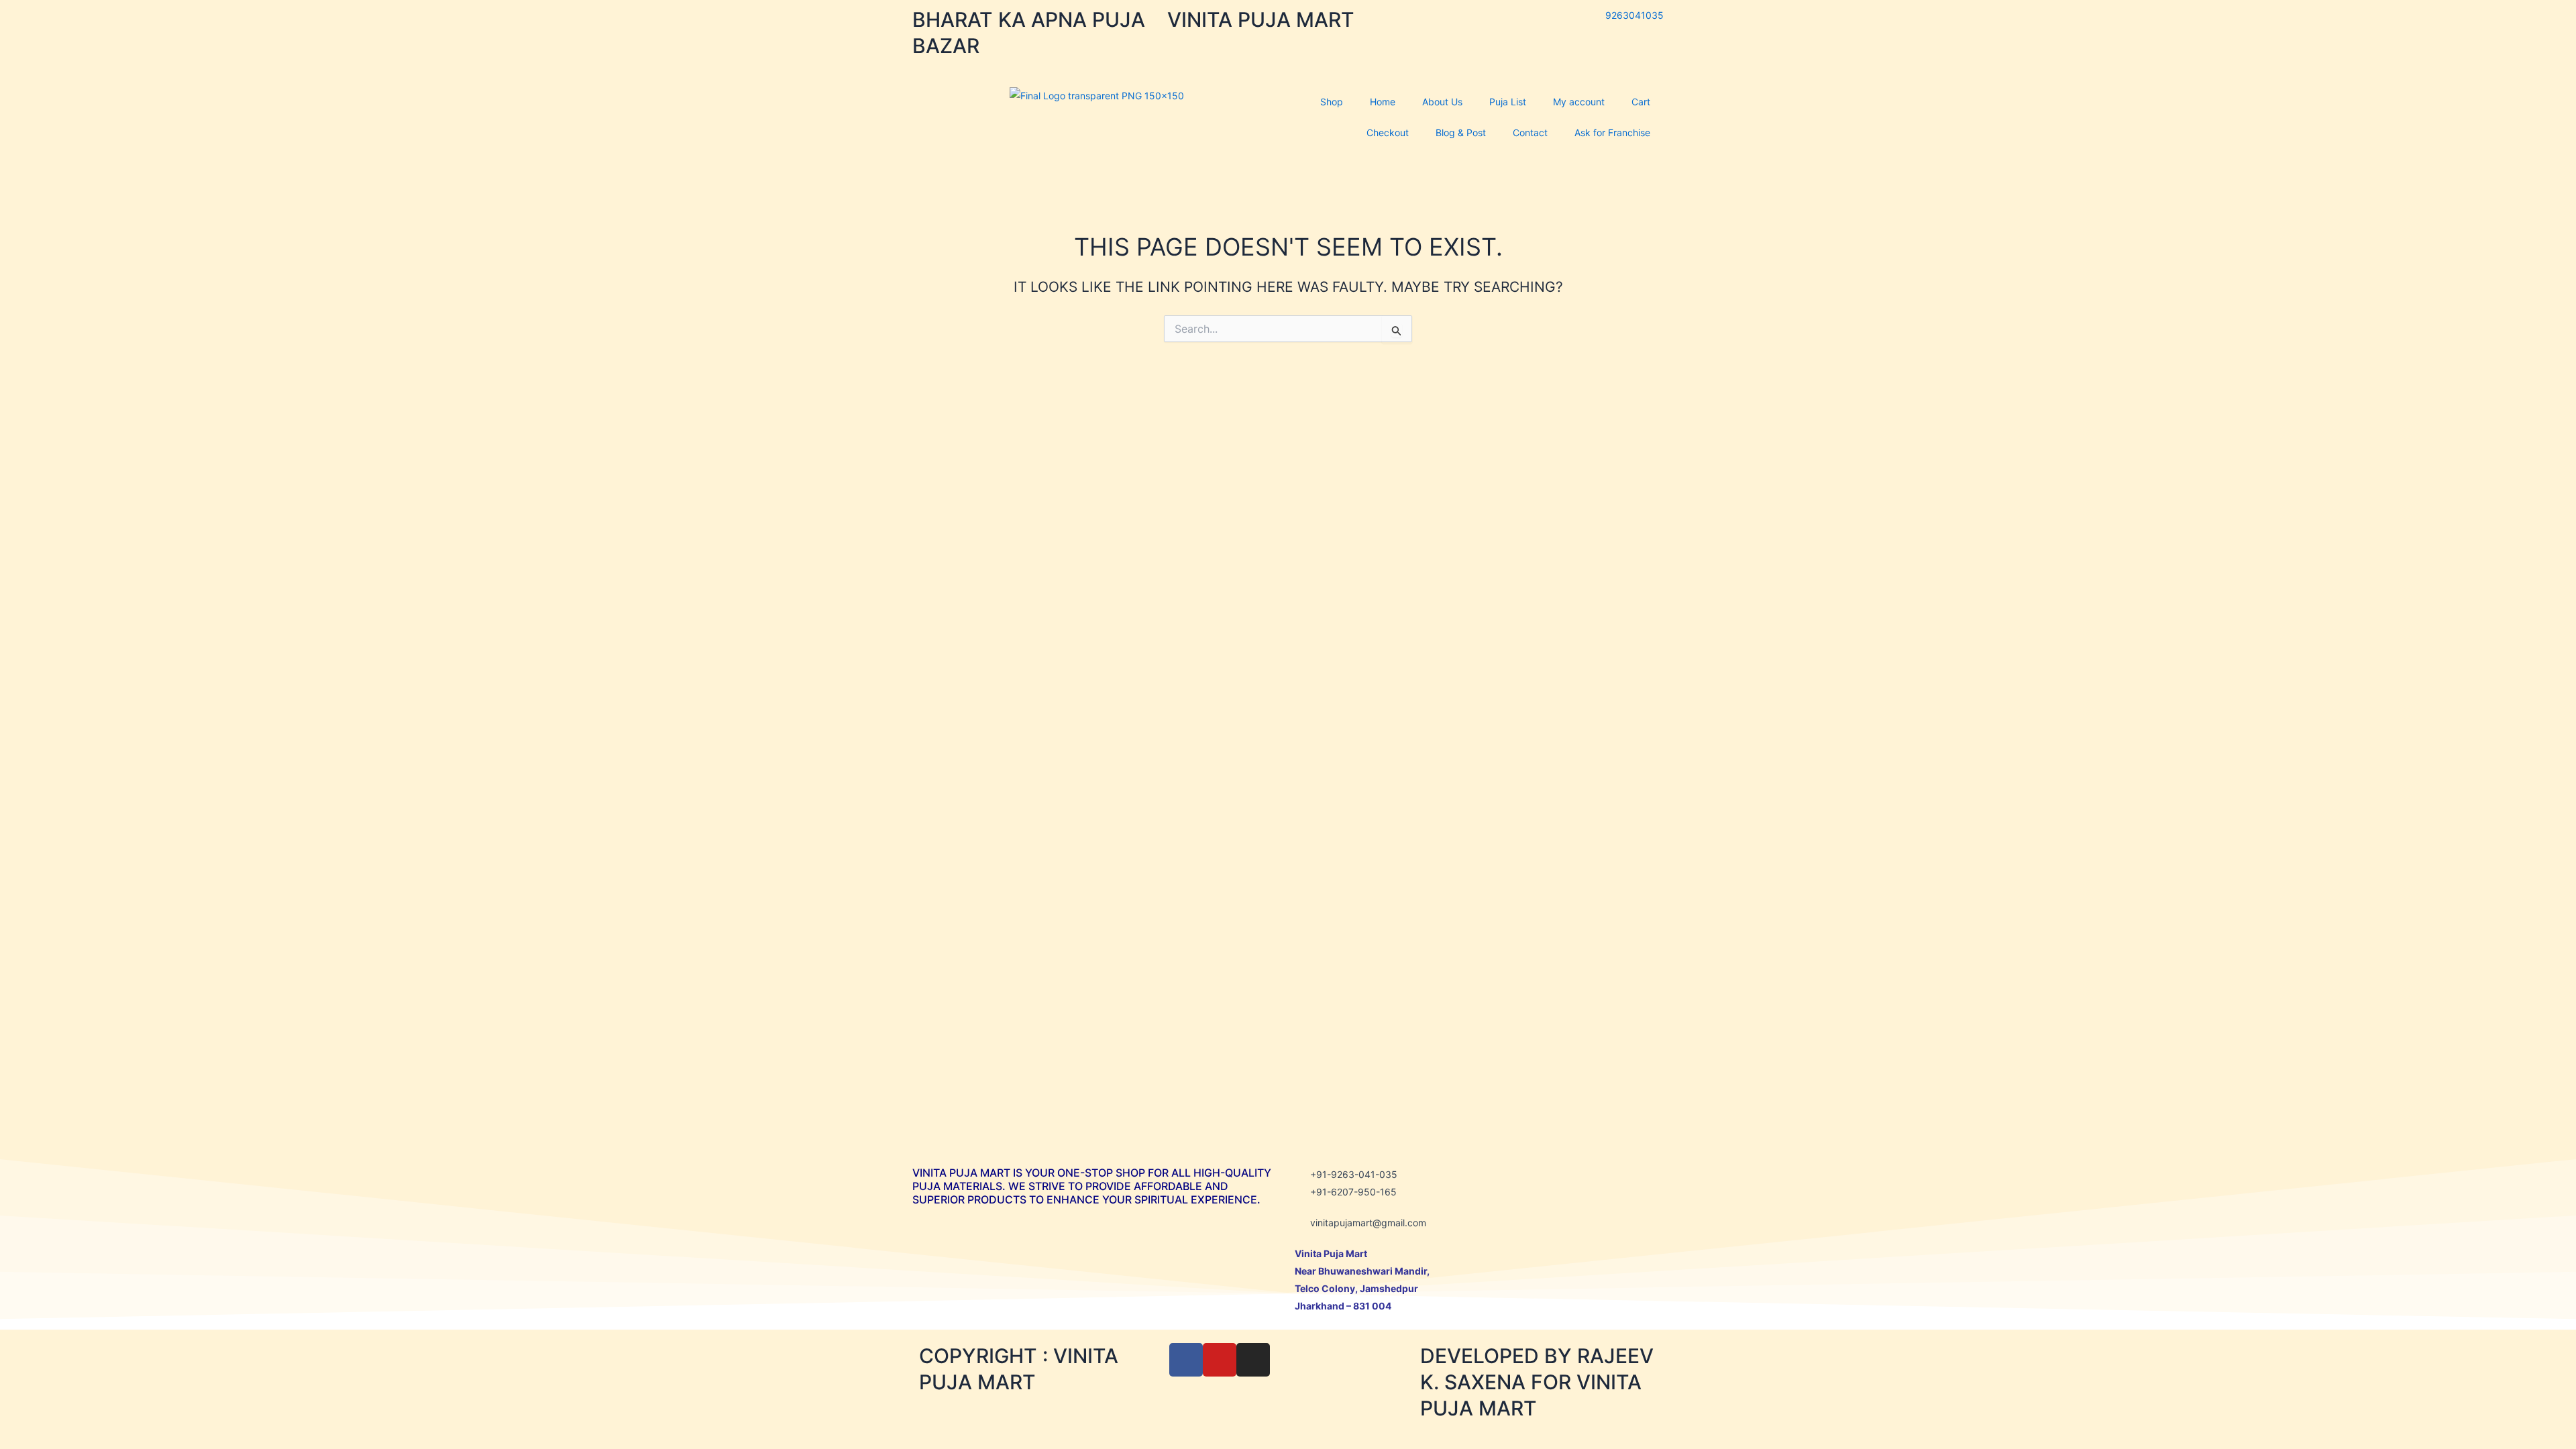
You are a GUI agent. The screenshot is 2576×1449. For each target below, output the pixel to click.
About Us (1442, 102)
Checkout (1388, 132)
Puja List (1508, 102)
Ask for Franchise (1612, 132)
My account (1579, 102)
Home (1383, 102)
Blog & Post (1461, 132)
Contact (1530, 132)
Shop (1332, 102)
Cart (1641, 102)
